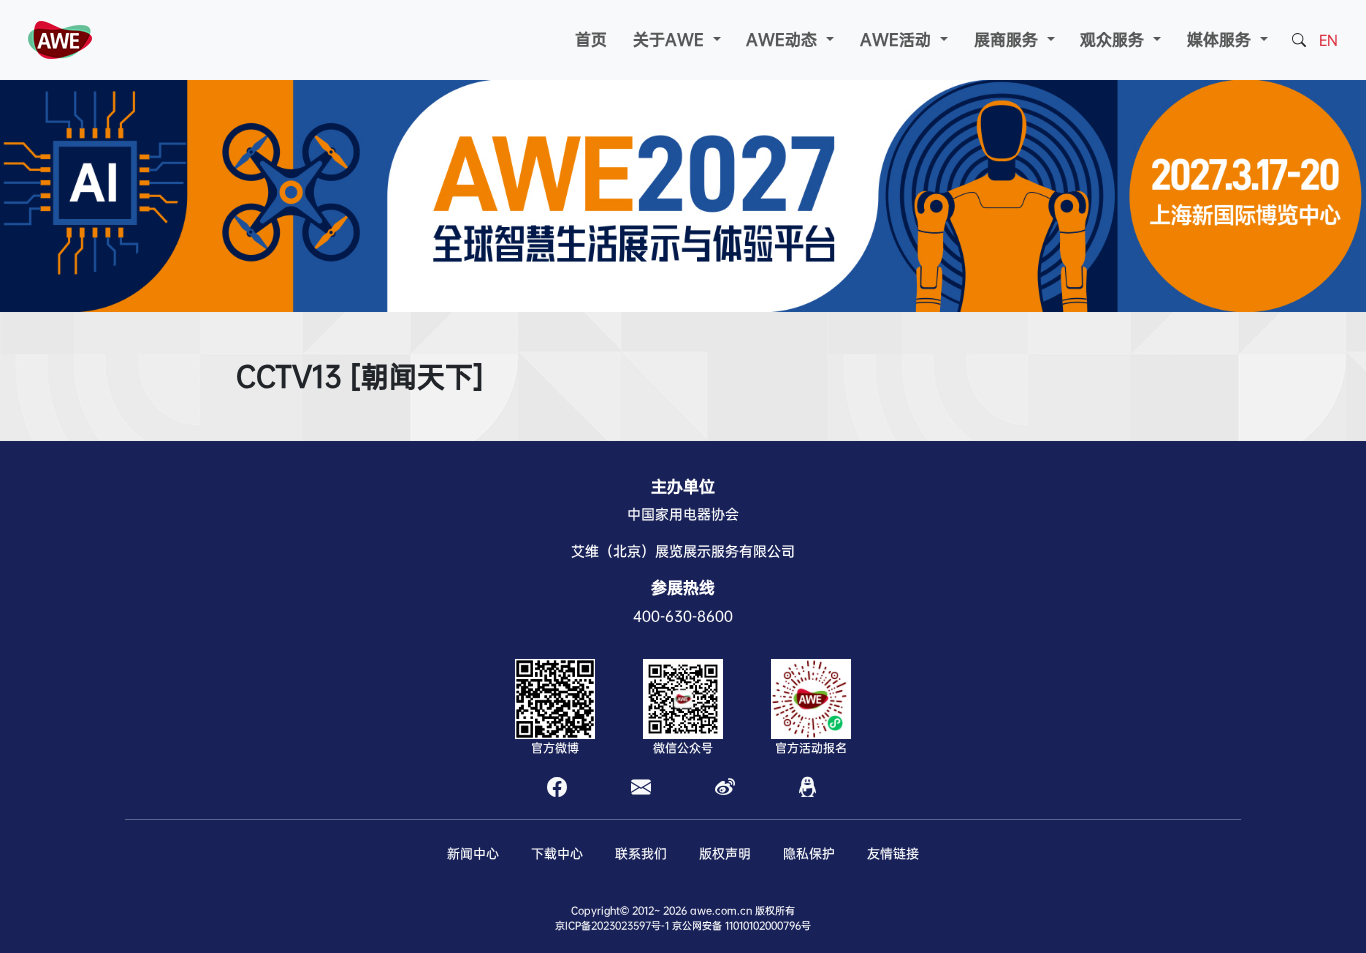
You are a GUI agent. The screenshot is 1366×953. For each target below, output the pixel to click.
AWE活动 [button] (898, 39)
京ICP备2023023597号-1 (612, 925)
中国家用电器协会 (683, 514)
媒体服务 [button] (1221, 39)
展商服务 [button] (1008, 39)
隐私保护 (809, 853)
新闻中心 (473, 853)
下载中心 (557, 853)
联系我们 (641, 853)
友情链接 (893, 853)
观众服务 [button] (1114, 39)
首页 (591, 39)
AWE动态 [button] (784, 39)
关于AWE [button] (671, 39)
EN (1328, 40)
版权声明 (725, 853)
